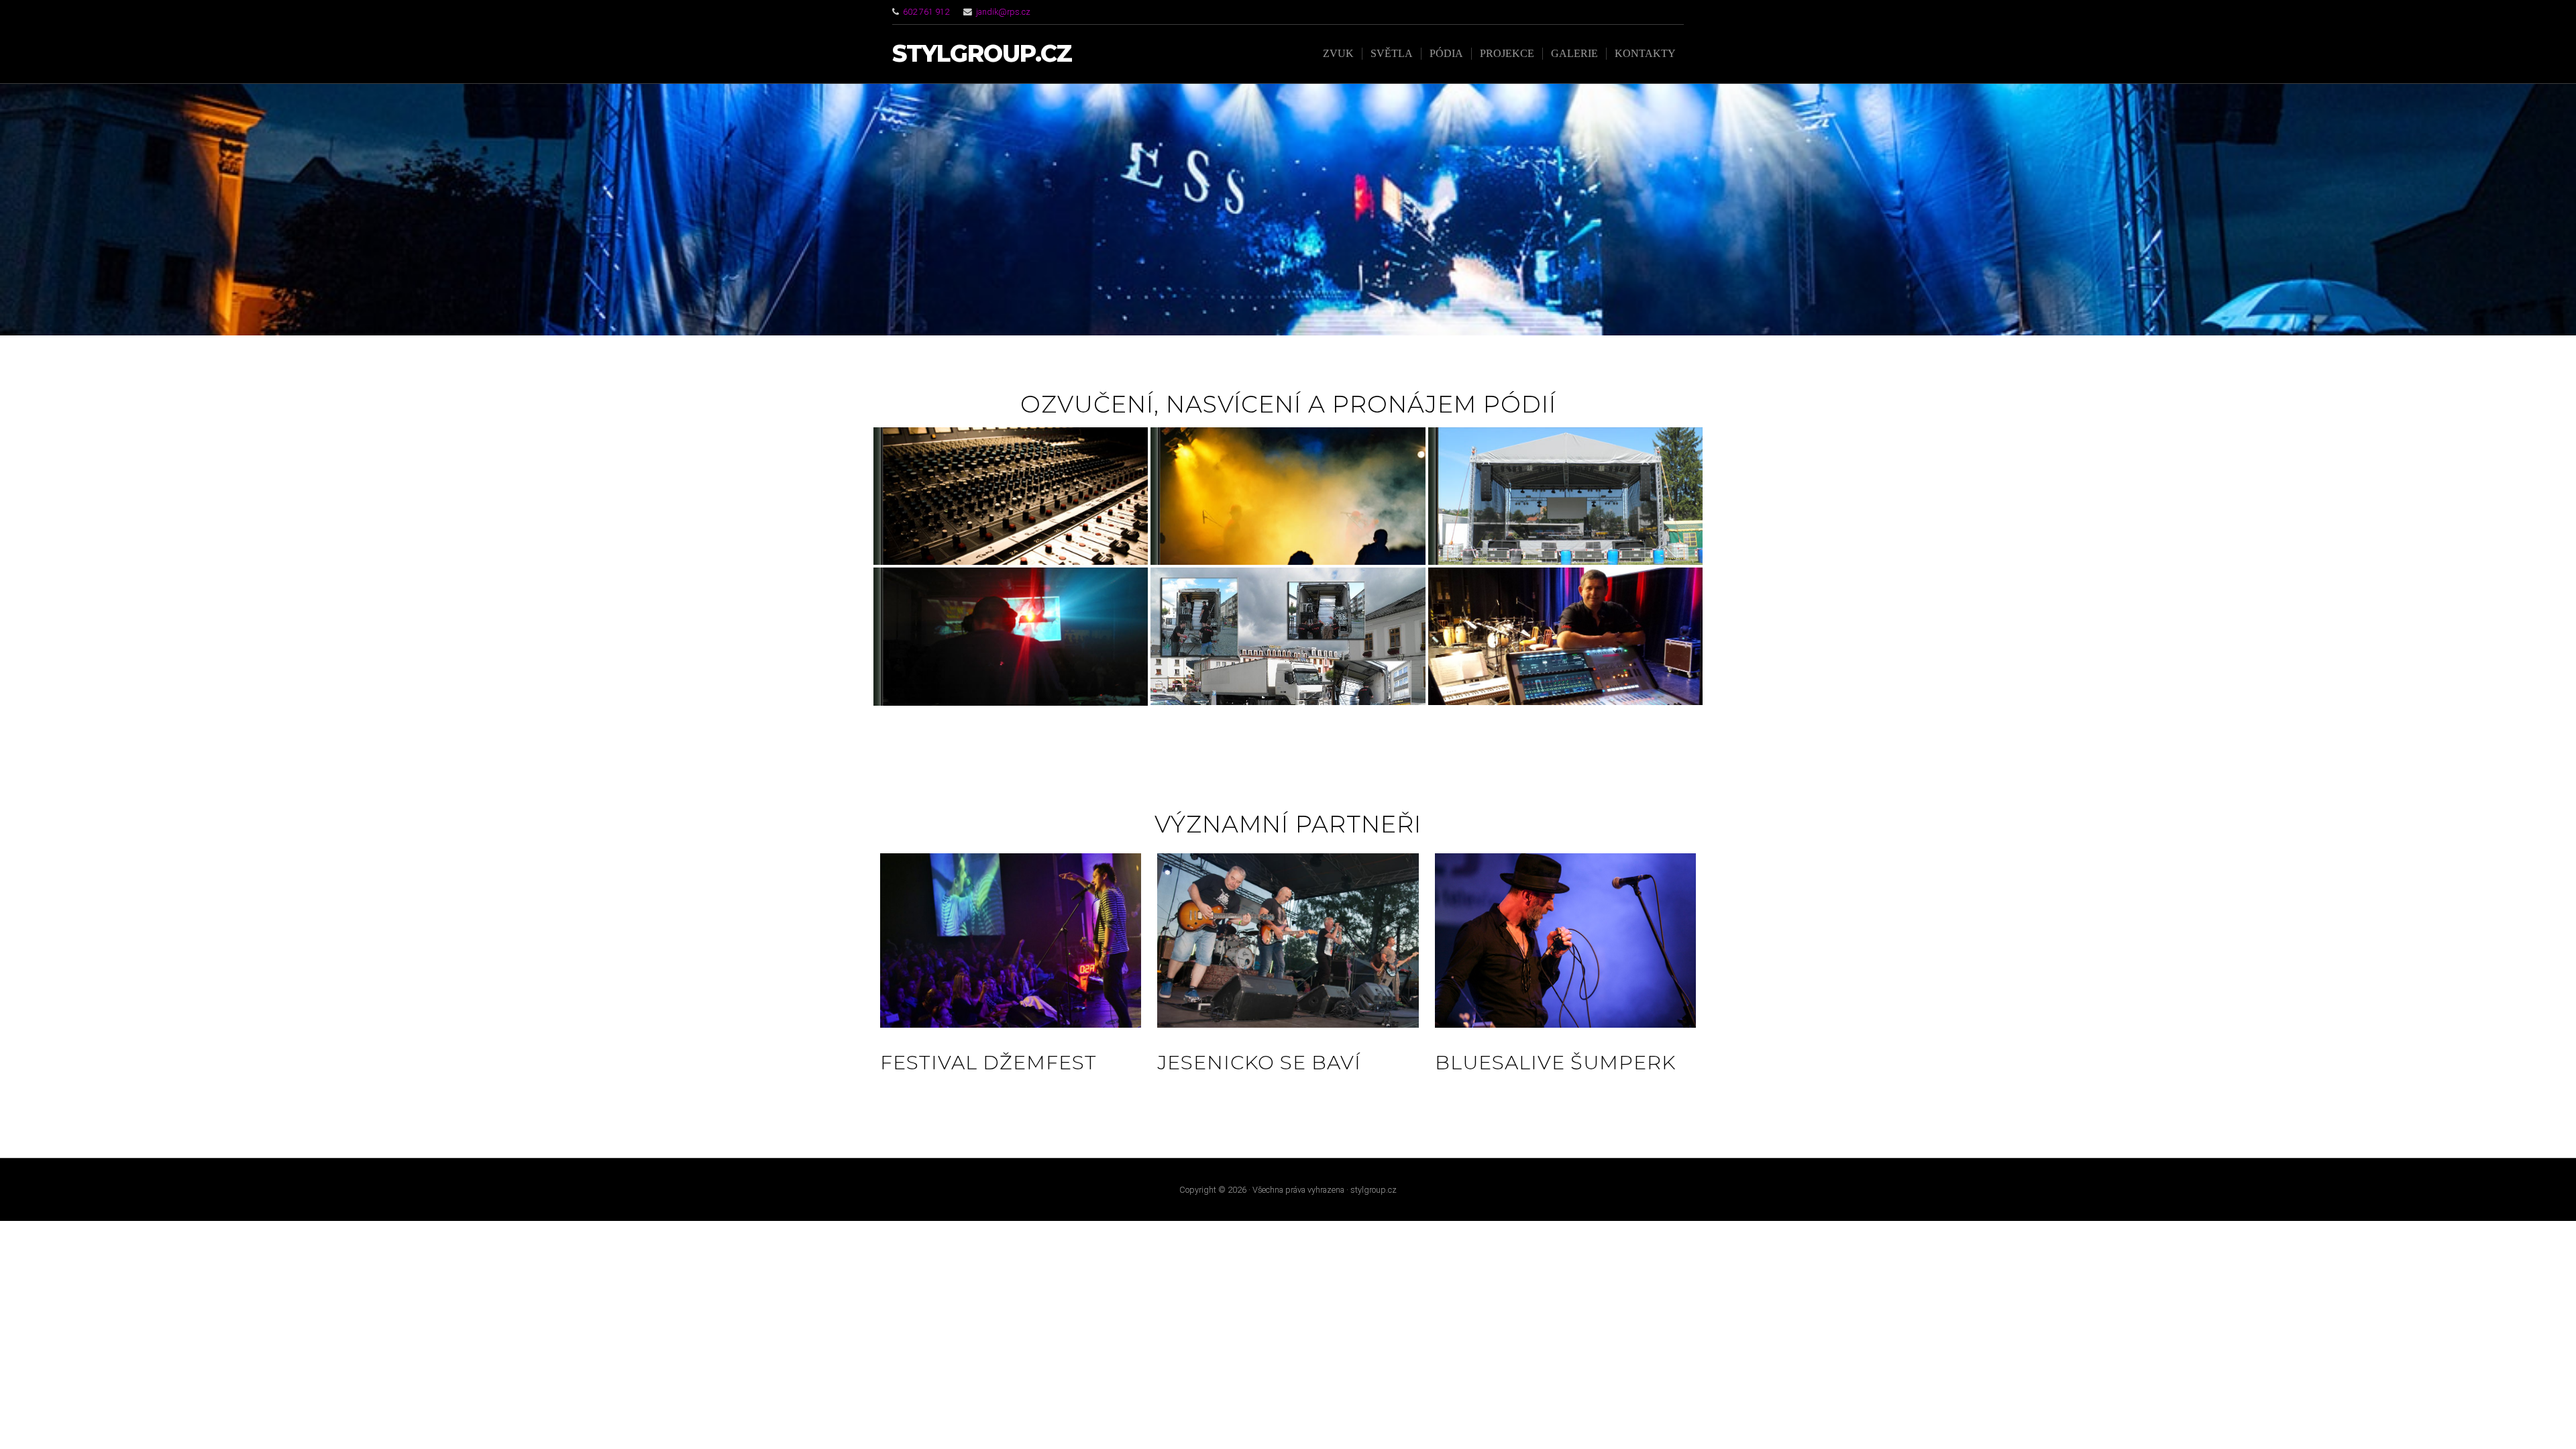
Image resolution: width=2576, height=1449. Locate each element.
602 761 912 (926, 12)
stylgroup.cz (982, 54)
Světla (1392, 53)
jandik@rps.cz (1003, 12)
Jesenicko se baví (1259, 1062)
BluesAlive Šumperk (1555, 1062)
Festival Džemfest (988, 1062)
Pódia (1446, 53)
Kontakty (1645, 53)
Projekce (1507, 53)
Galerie (1574, 53)
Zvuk (1338, 53)
